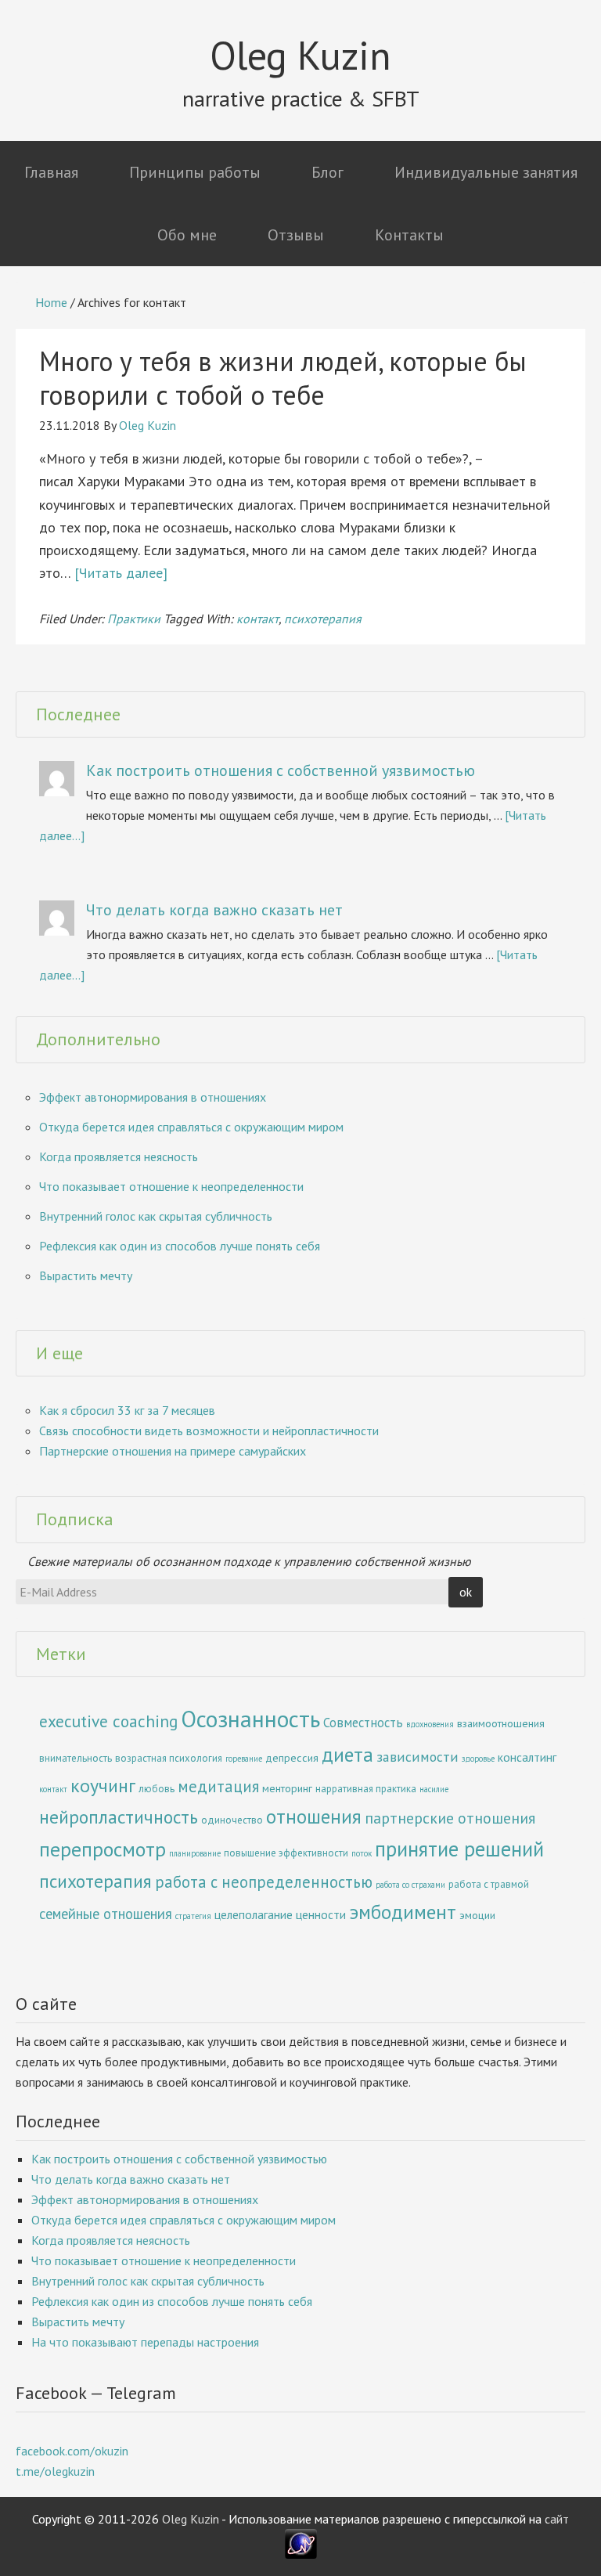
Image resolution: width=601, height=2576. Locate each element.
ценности (321, 1914)
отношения (314, 1817)
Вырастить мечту (86, 1275)
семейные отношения (106, 1914)
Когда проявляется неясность (119, 1156)
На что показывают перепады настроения (145, 2342)
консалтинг (527, 1757)
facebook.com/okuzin (72, 2451)
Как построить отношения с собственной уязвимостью (281, 770)
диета (347, 1754)
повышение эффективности (286, 1853)
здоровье (478, 1759)
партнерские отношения (450, 1818)
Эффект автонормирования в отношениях (153, 1097)
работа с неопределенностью (264, 1882)
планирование (195, 1853)
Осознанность (250, 1719)
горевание (244, 1759)
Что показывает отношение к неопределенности (171, 1186)
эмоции (477, 1915)
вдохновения (430, 1724)
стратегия (193, 1916)
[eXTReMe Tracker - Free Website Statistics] (301, 2554)
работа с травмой (489, 1884)
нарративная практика (366, 1789)
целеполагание (254, 1914)
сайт (557, 2519)
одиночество (232, 1820)
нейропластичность (119, 1817)
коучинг (103, 1786)
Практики (134, 619)
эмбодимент (403, 1912)
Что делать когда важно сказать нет (214, 910)
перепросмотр (103, 1849)
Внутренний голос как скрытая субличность (156, 1216)
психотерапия (323, 619)
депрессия (292, 1757)
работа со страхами (410, 1885)
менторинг (287, 1788)
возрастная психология (169, 1758)
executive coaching (108, 1721)
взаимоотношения (501, 1723)
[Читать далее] (121, 573)
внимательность (76, 1758)
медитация (218, 1786)
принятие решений (459, 1849)
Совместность (363, 1723)
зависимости (417, 1757)
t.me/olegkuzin (55, 2471)
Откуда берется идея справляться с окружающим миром (191, 1127)
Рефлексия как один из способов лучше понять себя (180, 1246)
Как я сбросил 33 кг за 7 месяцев (127, 1410)
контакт (257, 619)
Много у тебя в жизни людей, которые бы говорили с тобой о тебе (283, 378)
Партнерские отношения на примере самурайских (173, 1451)
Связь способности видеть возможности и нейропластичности (209, 1431)
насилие (434, 1789)
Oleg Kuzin (300, 55)
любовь (157, 1789)
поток (362, 1853)
